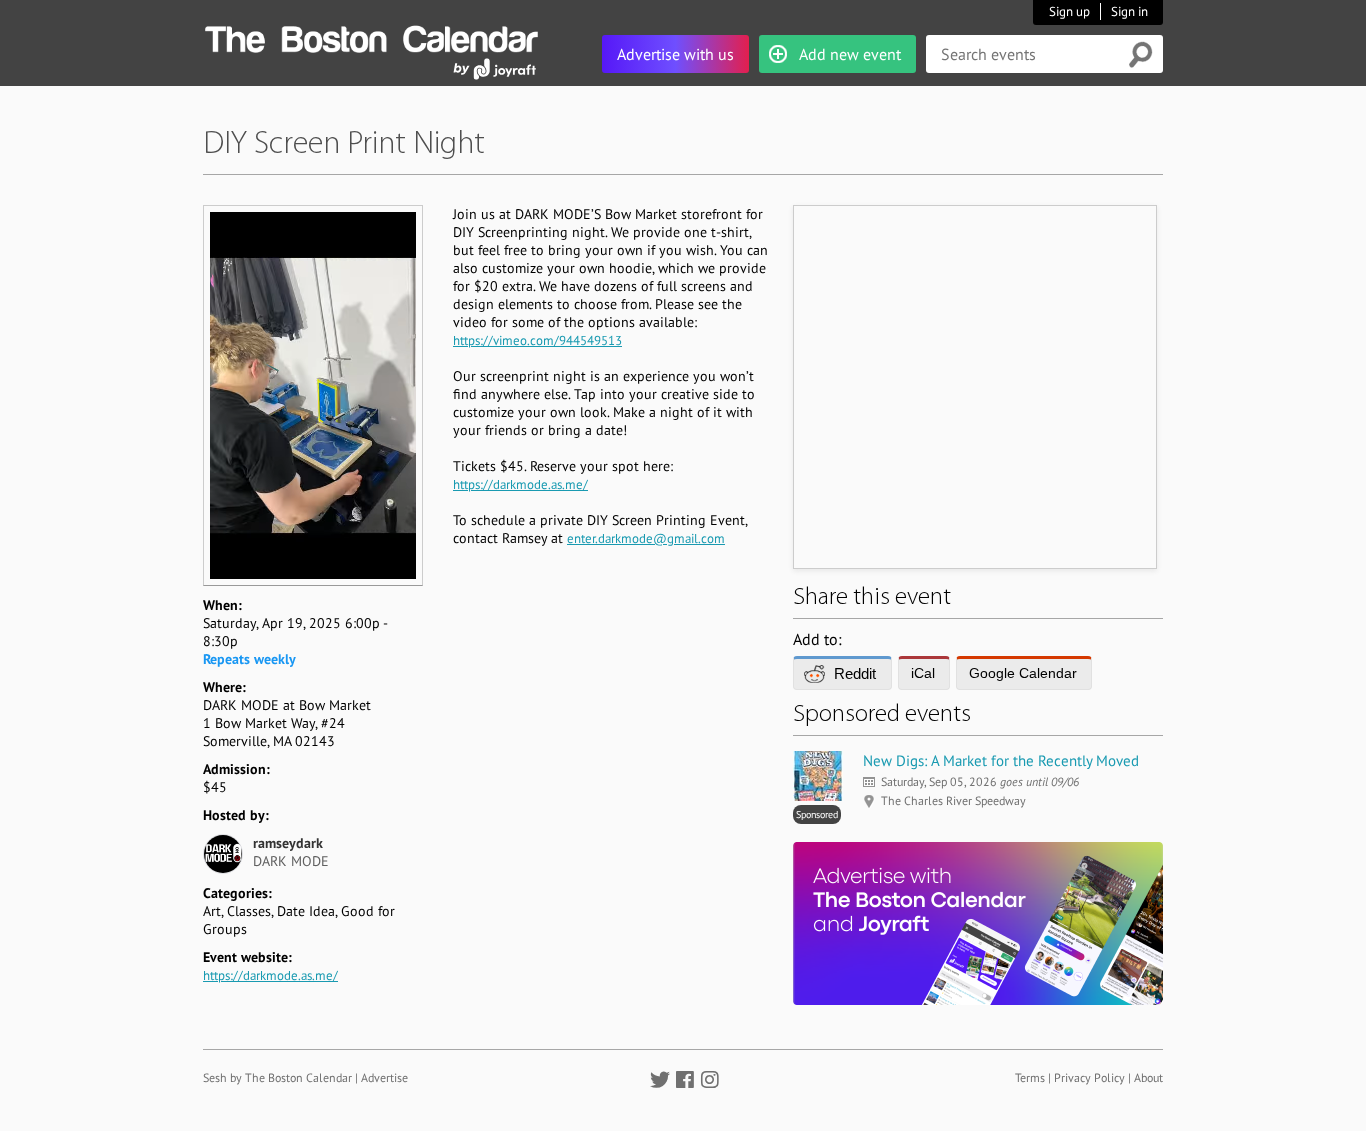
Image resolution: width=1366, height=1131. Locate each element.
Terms (1030, 1077)
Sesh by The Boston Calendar (277, 1077)
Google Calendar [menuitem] (1023, 673)
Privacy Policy (1089, 1077)
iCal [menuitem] (923, 673)
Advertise (384, 1077)
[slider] (312, 541)
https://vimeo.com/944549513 (537, 340)
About (1148, 1077)
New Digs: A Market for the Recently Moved (1001, 760)
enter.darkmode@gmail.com (646, 538)
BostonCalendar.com (371, 36)
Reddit (855, 673)
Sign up (1069, 11)
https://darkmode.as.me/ (270, 975)
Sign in (1129, 11)
